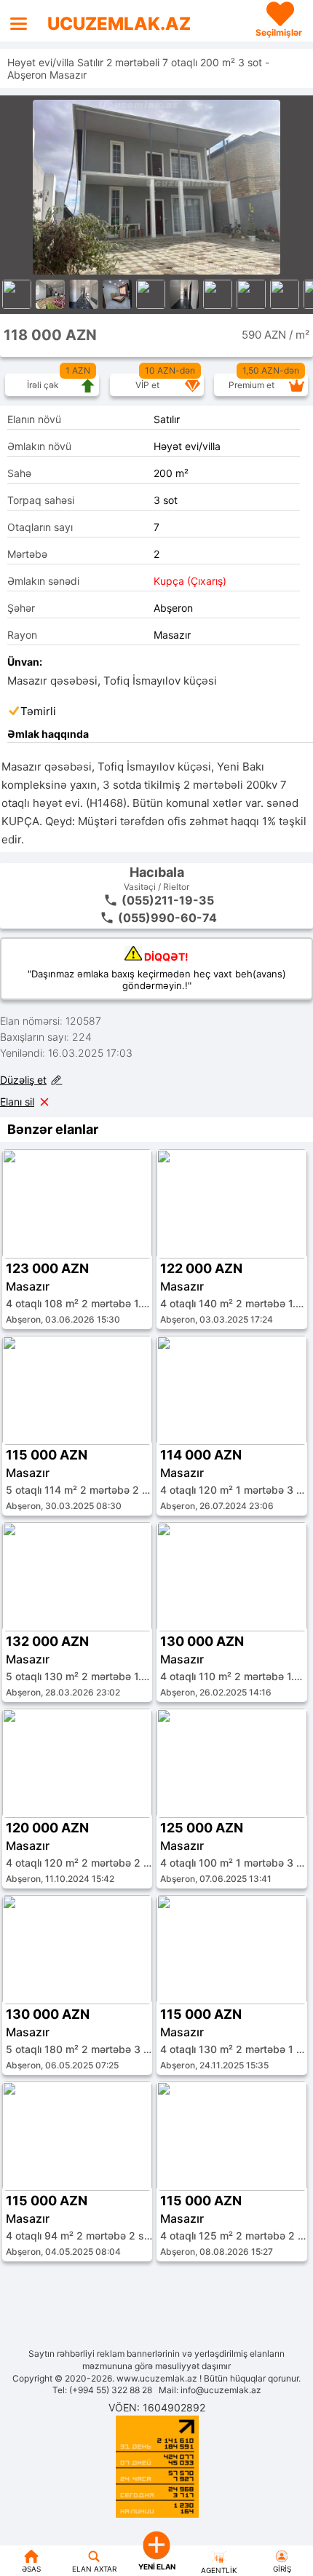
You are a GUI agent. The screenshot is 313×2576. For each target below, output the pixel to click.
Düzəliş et (23, 1080)
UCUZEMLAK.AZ (119, 24)
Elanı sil (17, 1102)
